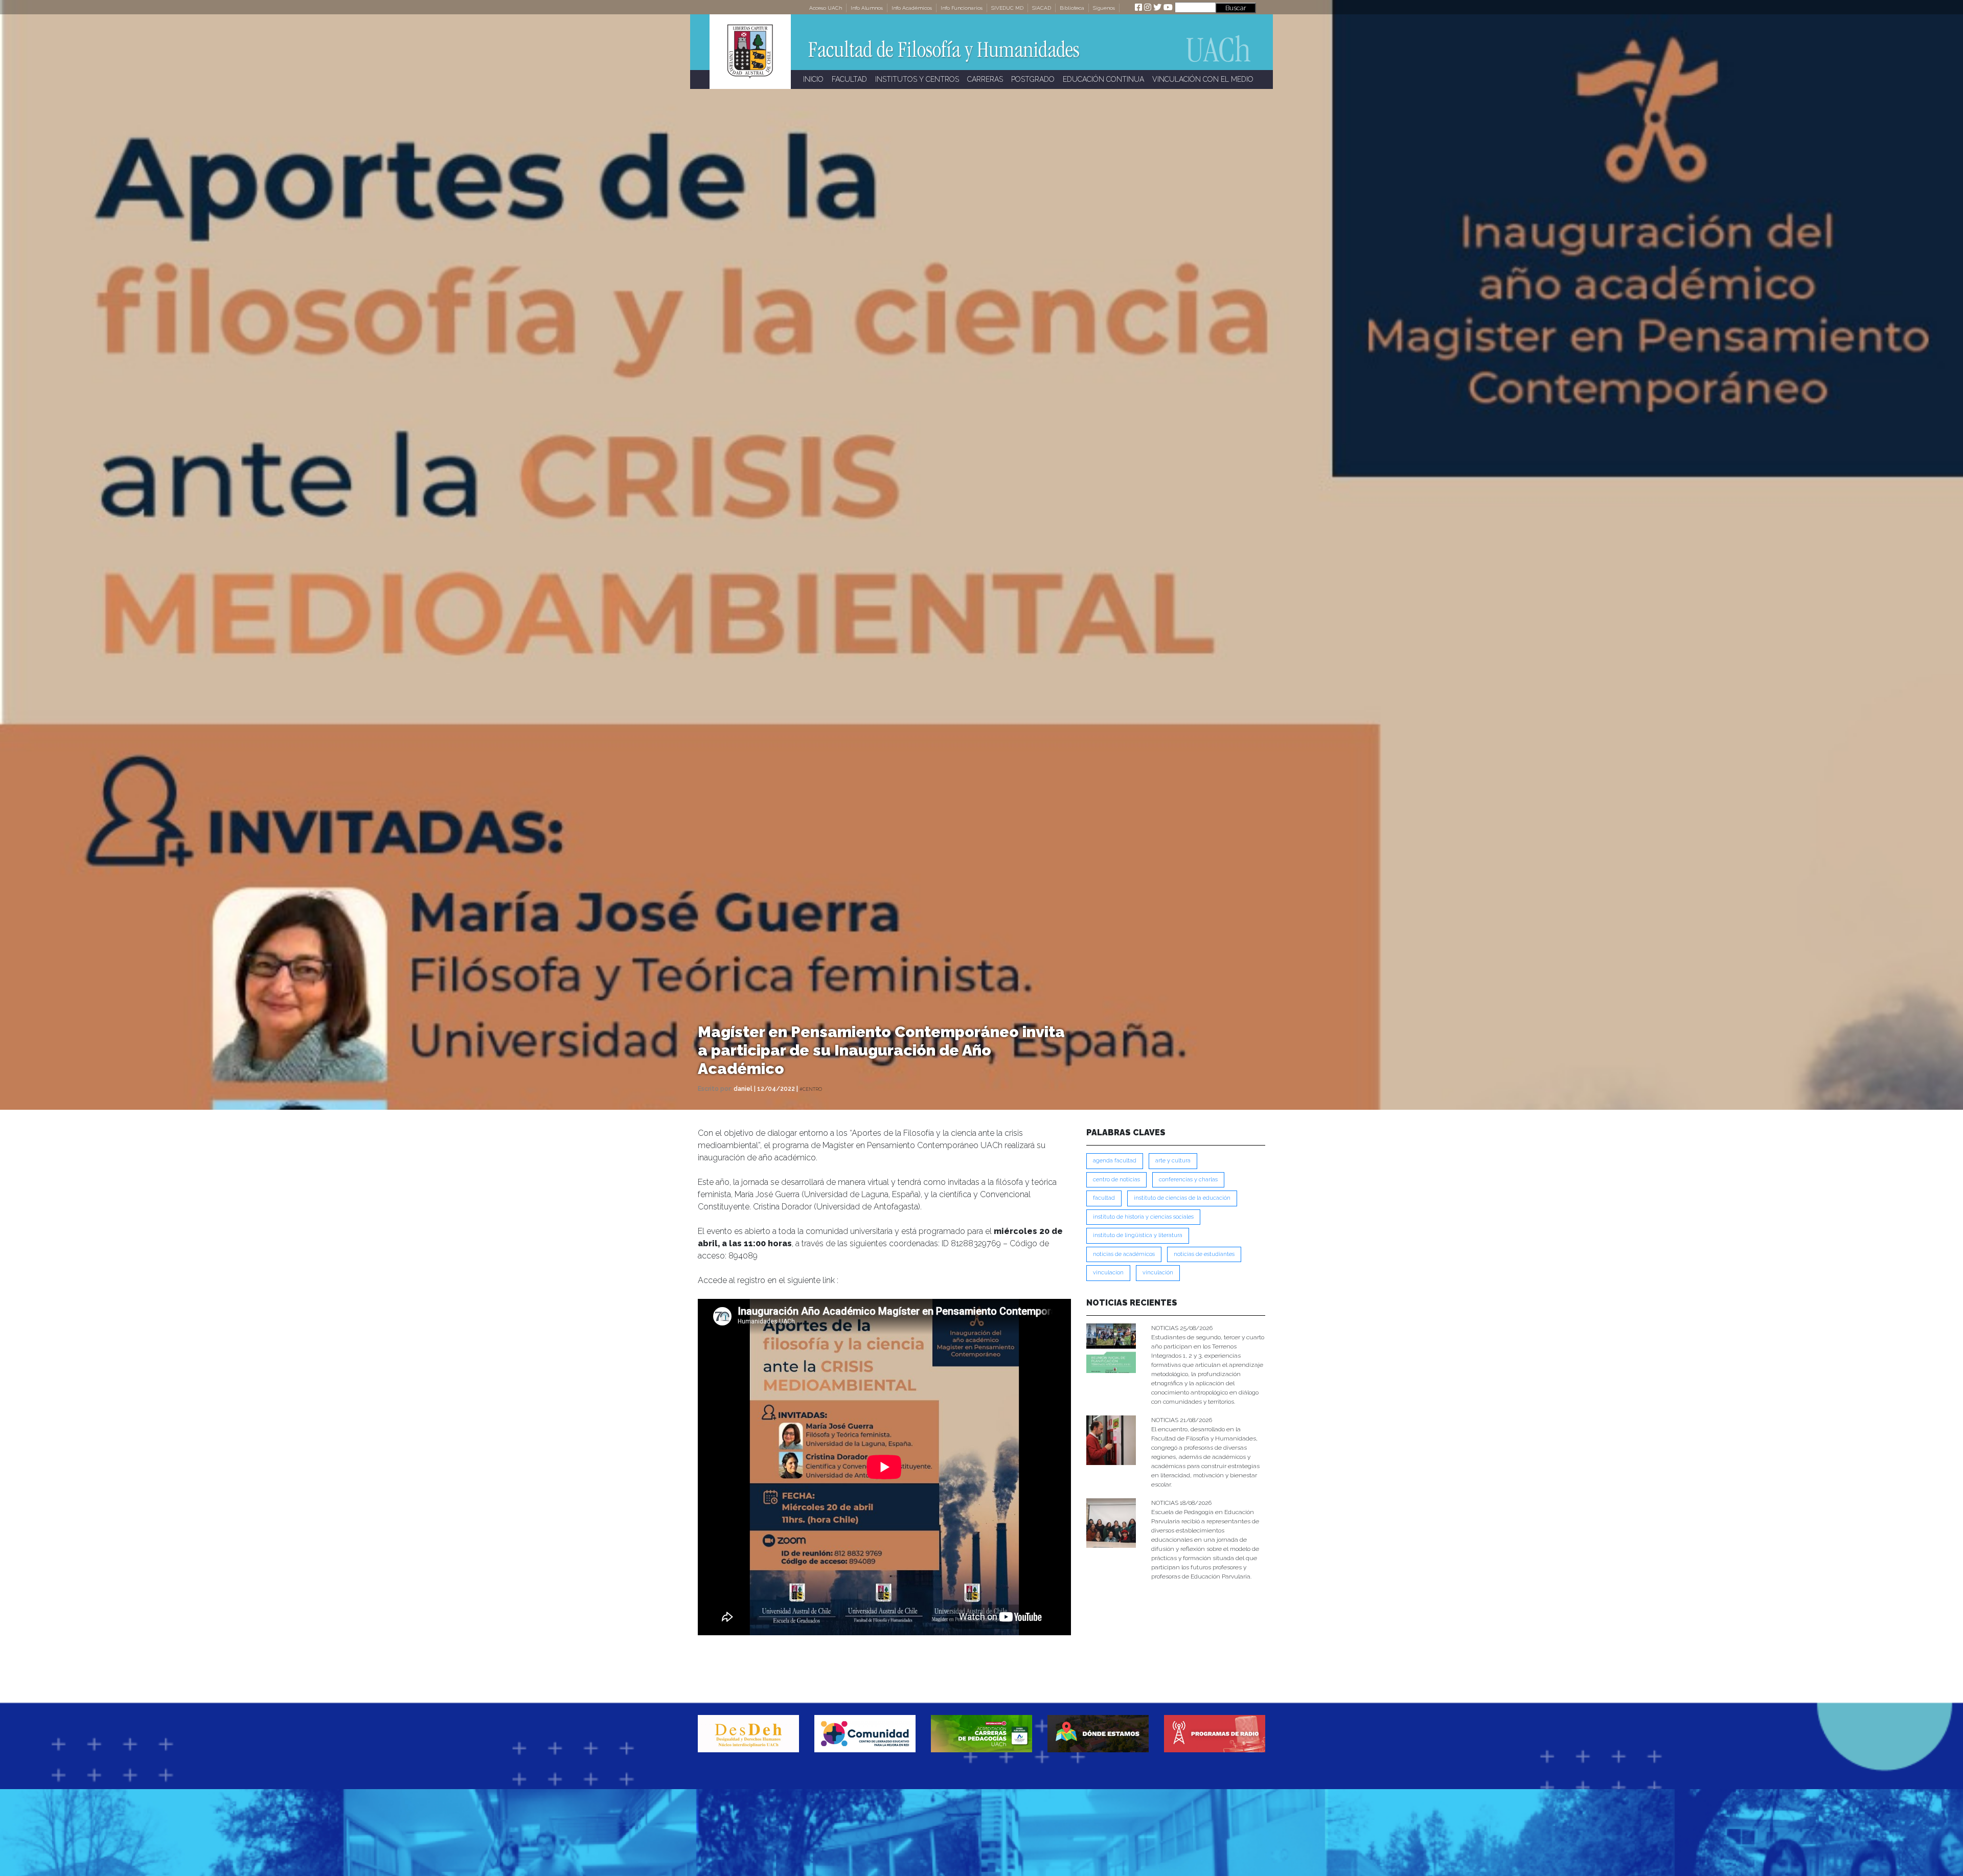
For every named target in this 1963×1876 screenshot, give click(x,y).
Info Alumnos (867, 8)
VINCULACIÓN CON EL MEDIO (1203, 79)
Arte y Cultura (1173, 1161)
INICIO (813, 79)
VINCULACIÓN (1158, 1273)
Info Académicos (912, 8)
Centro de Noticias (1116, 1180)
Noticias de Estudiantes (1204, 1254)
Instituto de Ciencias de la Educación (1182, 1198)
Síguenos (1104, 8)
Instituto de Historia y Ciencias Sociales (1143, 1217)
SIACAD (1042, 8)
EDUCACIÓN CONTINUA (1103, 79)
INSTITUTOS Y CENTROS (917, 79)
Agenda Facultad (1115, 1161)
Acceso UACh (826, 8)
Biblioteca (1072, 8)
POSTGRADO (1033, 79)
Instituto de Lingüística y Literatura (1138, 1235)
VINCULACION (1108, 1273)
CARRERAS (985, 79)
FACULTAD (849, 79)
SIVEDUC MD (1007, 8)
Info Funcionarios (962, 8)
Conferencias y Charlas (1188, 1180)
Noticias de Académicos (1124, 1254)
